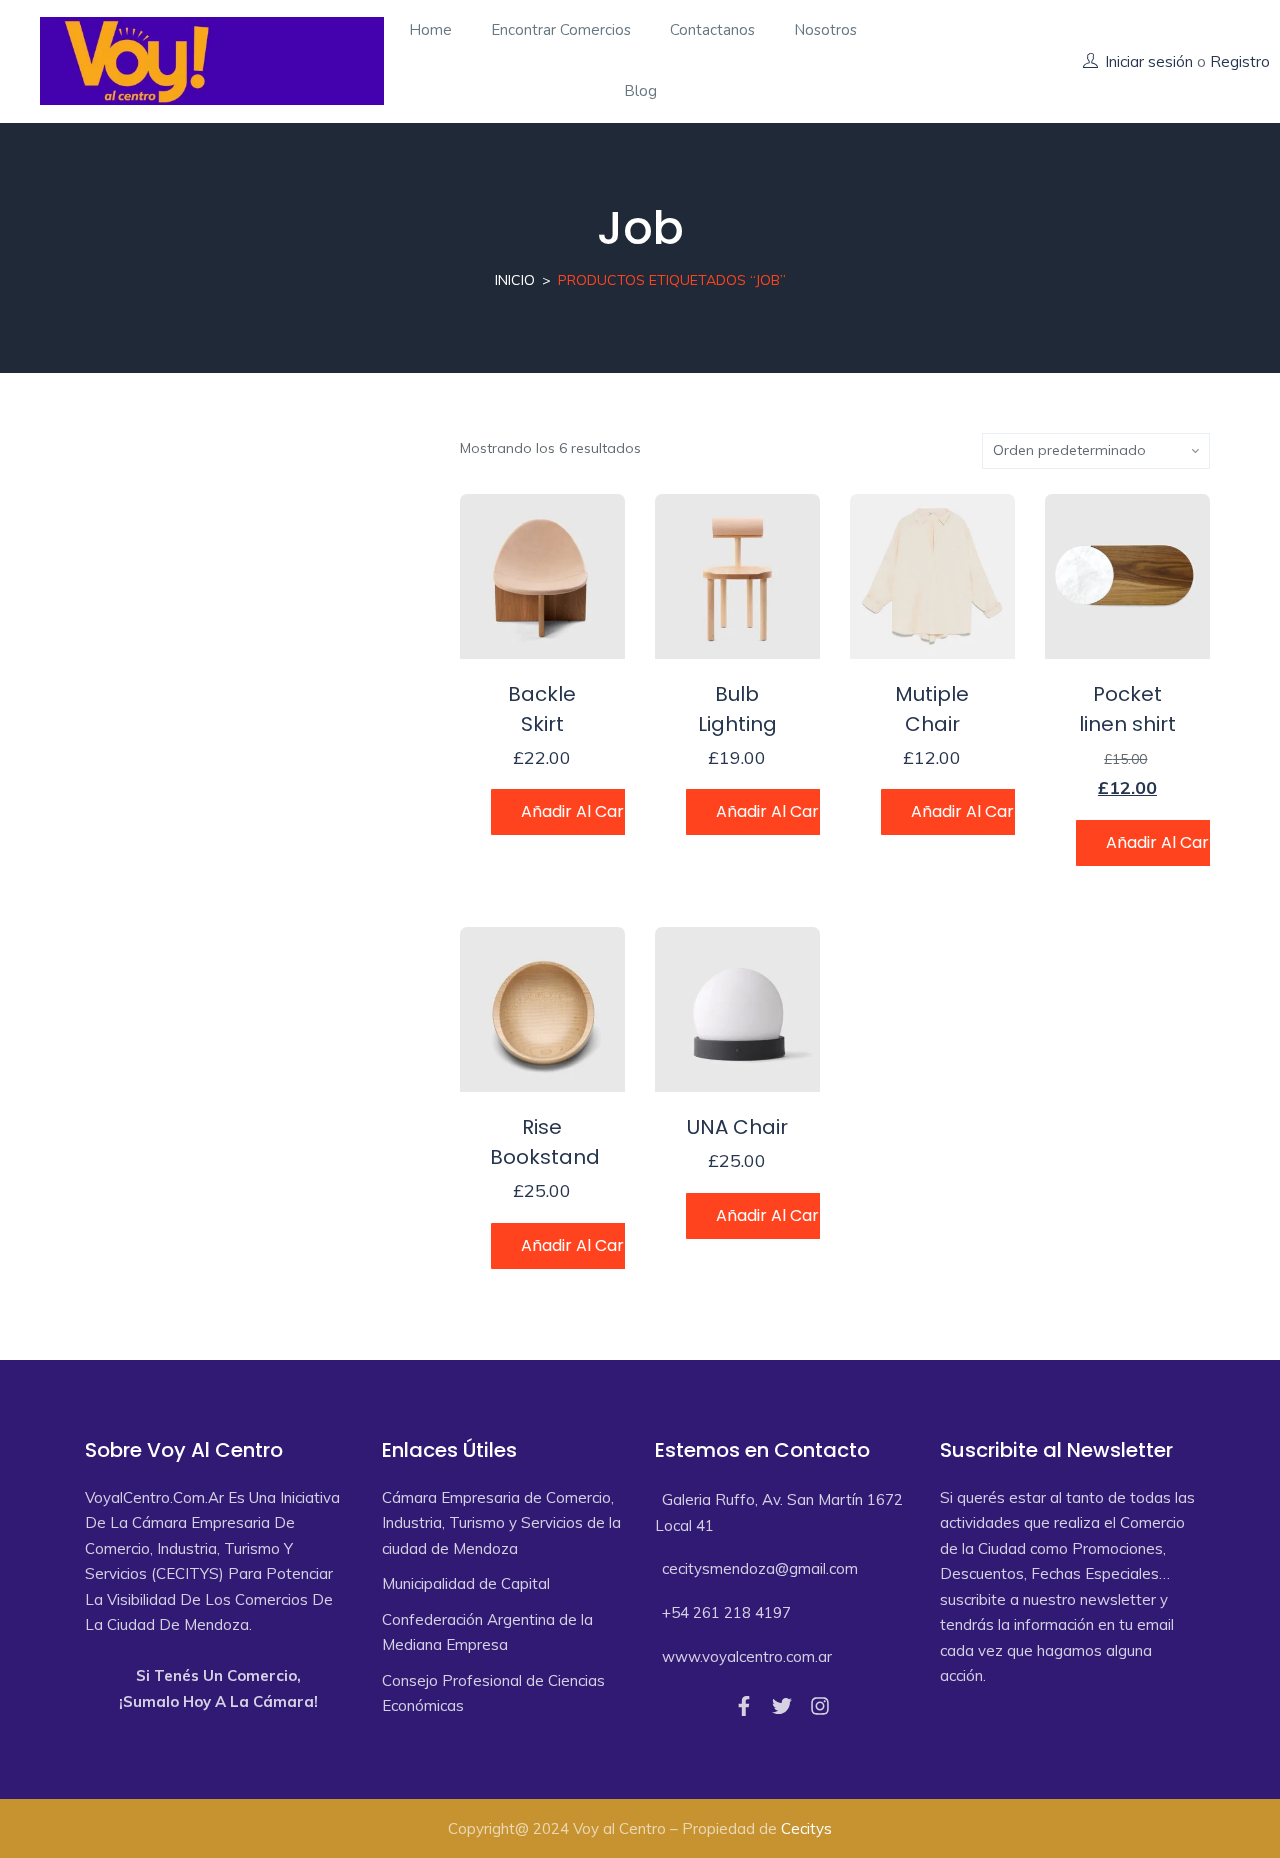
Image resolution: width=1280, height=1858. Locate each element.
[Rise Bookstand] (542, 1009)
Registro (1240, 61)
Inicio (515, 280)
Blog (640, 91)
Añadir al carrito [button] (586, 811)
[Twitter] (782, 1706)
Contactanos (712, 30)
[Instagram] (820, 1706)
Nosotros (825, 30)
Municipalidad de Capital (466, 1583)
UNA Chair (737, 1127)
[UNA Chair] (737, 1009)
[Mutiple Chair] (932, 576)
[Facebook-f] (744, 1706)
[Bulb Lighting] (737, 576)
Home (430, 30)
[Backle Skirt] (542, 576)
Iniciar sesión (1149, 61)
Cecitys (806, 1828)
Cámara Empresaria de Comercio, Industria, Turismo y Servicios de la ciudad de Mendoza (501, 1523)
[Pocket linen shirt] (1127, 576)
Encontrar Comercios (561, 30)
